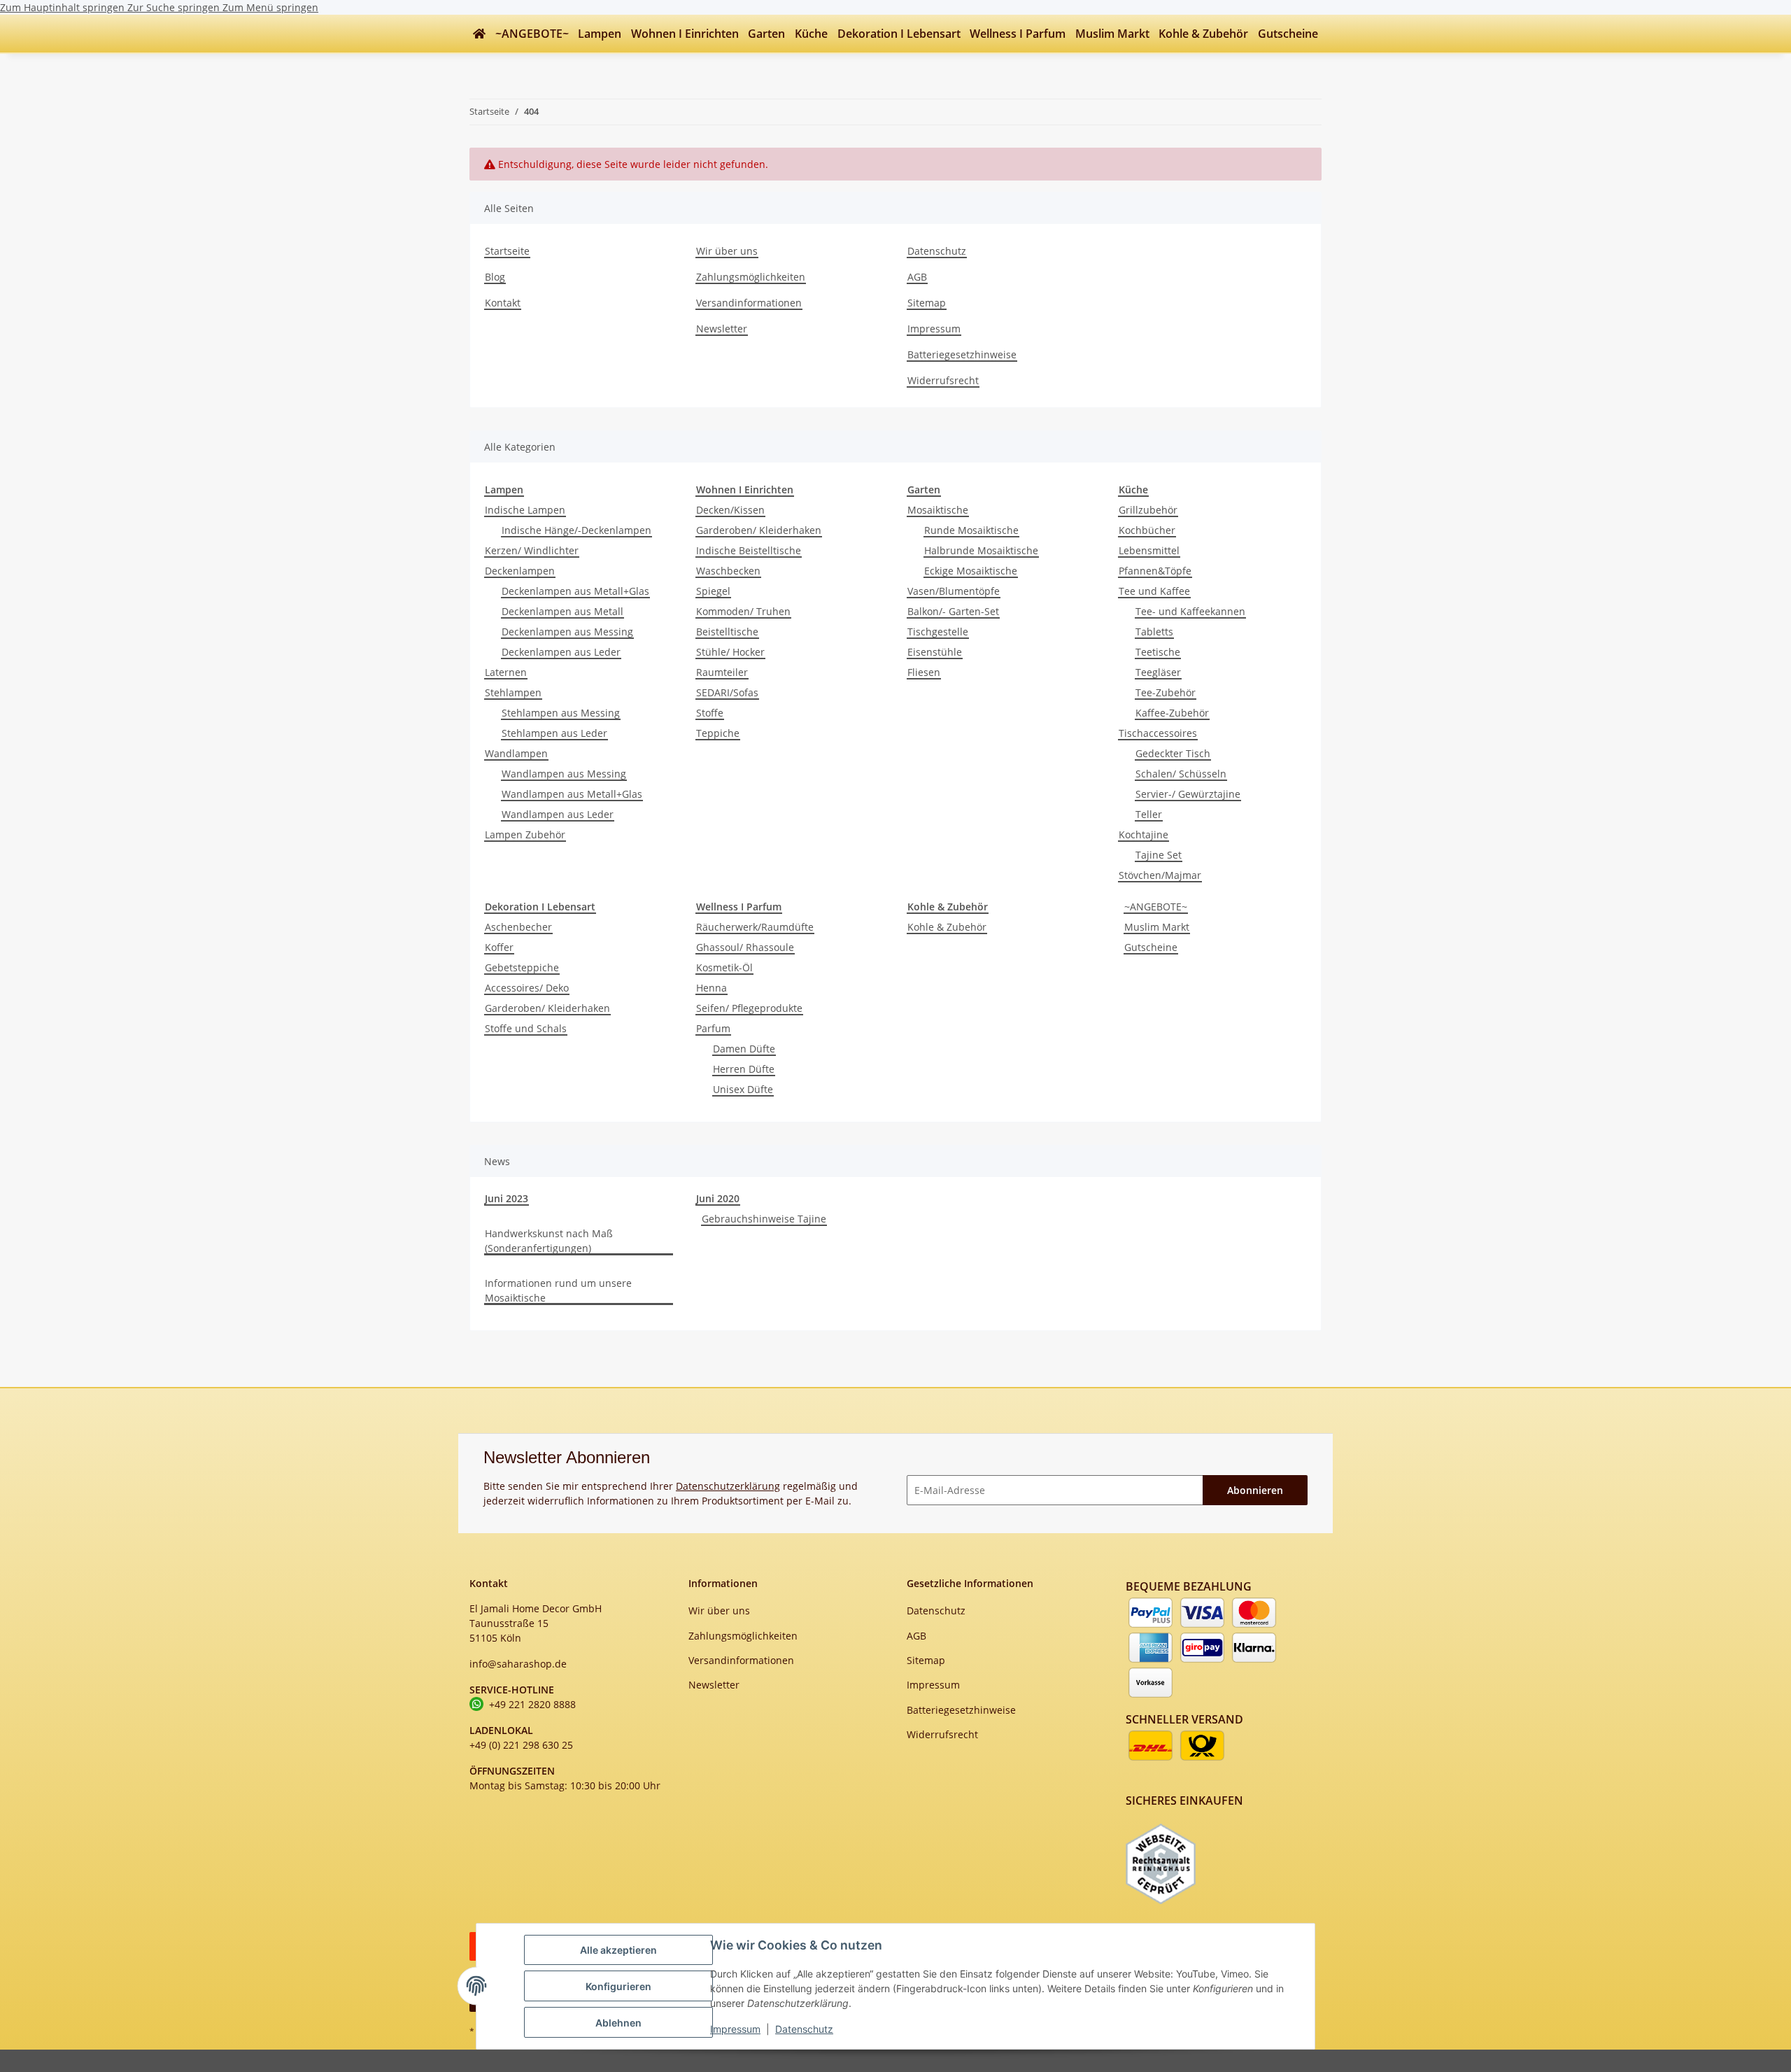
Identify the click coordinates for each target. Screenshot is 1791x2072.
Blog (495, 277)
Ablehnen (618, 2023)
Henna (712, 988)
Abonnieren (1255, 1490)
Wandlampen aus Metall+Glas (572, 794)
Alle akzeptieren (618, 1950)
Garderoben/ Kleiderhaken (759, 530)
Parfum (713, 1028)
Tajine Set (1159, 855)
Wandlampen (516, 753)
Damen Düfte (744, 1049)
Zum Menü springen (270, 7)
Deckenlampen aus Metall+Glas (575, 591)
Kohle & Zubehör (947, 927)
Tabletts (1154, 632)
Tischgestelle (938, 632)
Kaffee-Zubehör (1172, 713)
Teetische (1158, 652)
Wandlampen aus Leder (558, 814)
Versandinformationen (749, 303)
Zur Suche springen (175, 7)
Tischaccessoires (1158, 733)
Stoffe (710, 713)
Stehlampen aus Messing (561, 713)
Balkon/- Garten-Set (953, 611)
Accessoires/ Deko (527, 988)
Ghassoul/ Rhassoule (745, 947)
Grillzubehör (1148, 510)
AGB (917, 277)
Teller (1149, 814)
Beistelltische (727, 632)
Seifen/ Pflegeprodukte (749, 1008)
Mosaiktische (938, 510)
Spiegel (713, 591)
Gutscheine (1151, 947)
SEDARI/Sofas (727, 692)
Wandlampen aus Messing (564, 774)
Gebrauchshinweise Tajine (764, 1219)
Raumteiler (722, 672)
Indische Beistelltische (749, 550)
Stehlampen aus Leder (554, 733)
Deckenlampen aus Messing (567, 632)
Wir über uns (727, 251)
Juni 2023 (507, 1198)
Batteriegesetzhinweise (962, 354)
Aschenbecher (518, 927)
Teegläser (1158, 672)
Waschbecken (728, 571)
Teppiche (718, 733)
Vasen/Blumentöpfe (954, 591)
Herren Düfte (744, 1069)
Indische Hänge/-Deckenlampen (576, 530)
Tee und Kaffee (1154, 591)
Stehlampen (513, 692)
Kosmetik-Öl (724, 967)
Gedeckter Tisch (1173, 753)
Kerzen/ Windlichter (532, 550)
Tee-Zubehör (1166, 692)
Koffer (499, 947)
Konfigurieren (618, 1986)
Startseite (507, 251)
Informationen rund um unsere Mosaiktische (558, 1290)
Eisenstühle (935, 652)
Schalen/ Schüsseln (1181, 774)
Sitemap (927, 303)
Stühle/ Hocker (730, 652)
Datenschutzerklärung (728, 1486)
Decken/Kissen (730, 510)
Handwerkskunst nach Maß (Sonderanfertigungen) (549, 1241)
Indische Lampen (525, 510)
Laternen (506, 672)
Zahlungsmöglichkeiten (751, 277)
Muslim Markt (1157, 927)
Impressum (735, 2029)
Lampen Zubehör (525, 834)
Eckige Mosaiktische (971, 571)
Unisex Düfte (743, 1089)
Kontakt (503, 303)
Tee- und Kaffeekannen (1190, 611)
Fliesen (924, 672)
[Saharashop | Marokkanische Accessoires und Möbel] (479, 34)
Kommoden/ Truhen (743, 611)
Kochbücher (1147, 530)
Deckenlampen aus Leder (561, 652)
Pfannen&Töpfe (1155, 571)
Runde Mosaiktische (971, 530)
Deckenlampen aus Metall (562, 611)
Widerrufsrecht (943, 380)
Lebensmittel (1149, 550)
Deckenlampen (520, 571)
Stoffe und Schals (526, 1028)
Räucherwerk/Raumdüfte (755, 927)
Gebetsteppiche (522, 967)
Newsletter (722, 329)
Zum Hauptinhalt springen (64, 7)
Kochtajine (1144, 834)
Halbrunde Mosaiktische (981, 550)
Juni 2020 (718, 1198)
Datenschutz (804, 2029)
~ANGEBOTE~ (1156, 907)
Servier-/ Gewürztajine (1188, 794)
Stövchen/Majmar (1160, 875)
